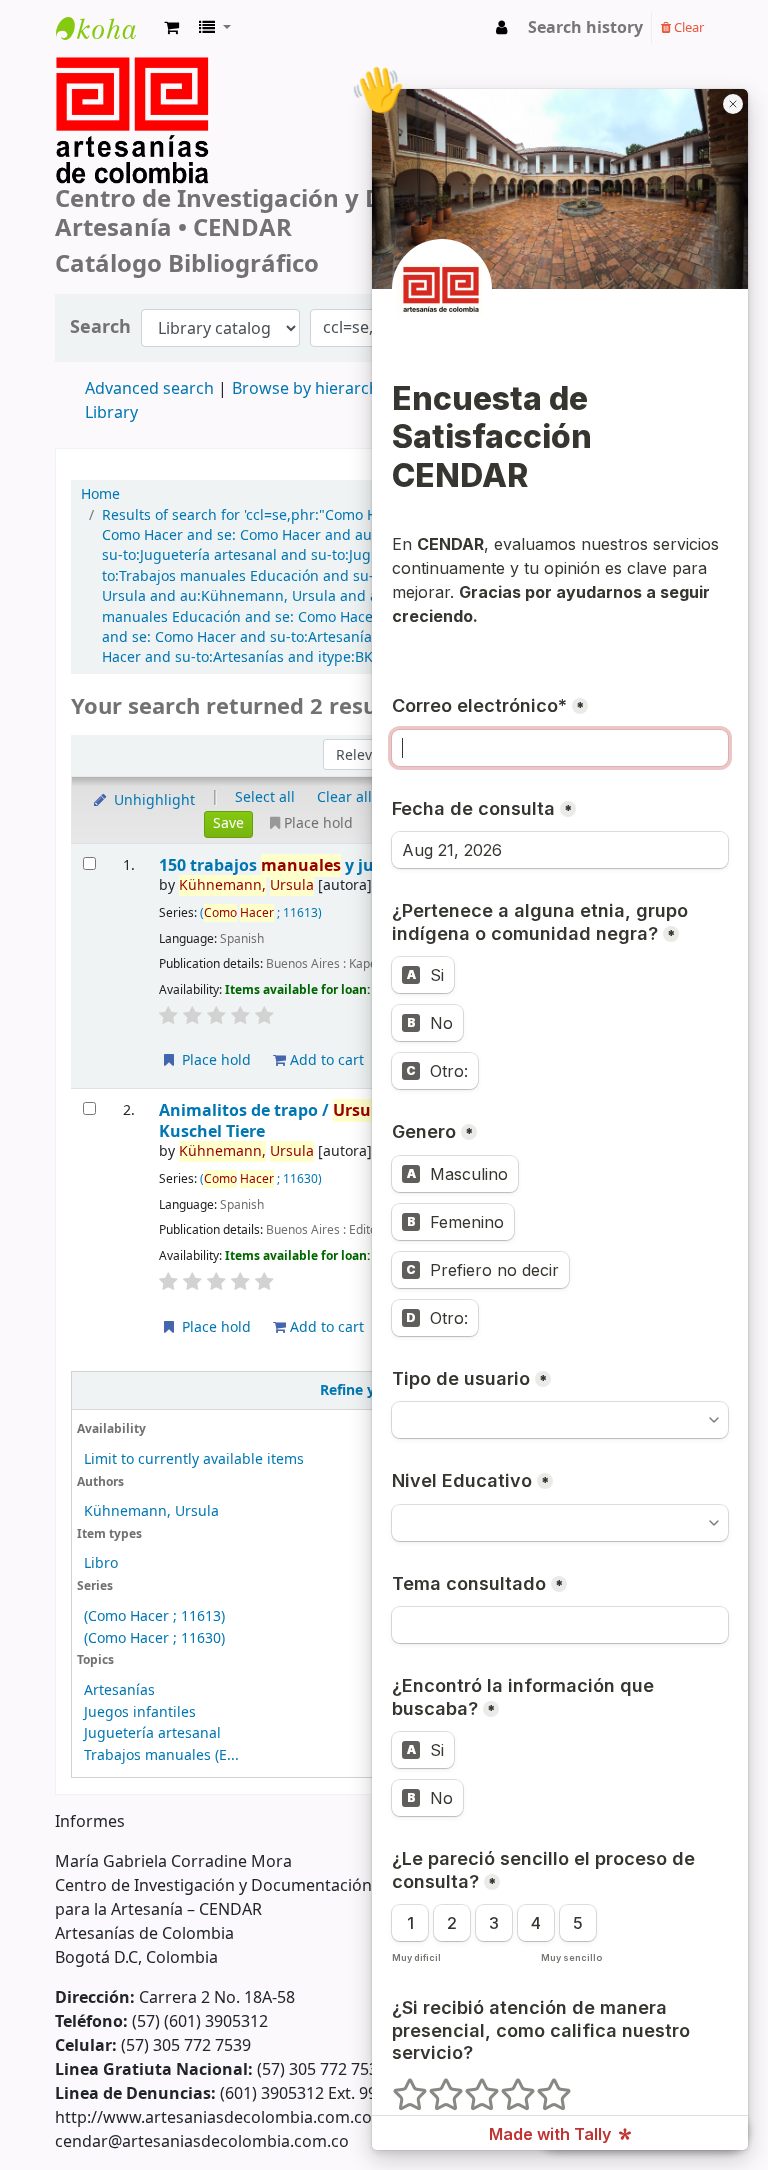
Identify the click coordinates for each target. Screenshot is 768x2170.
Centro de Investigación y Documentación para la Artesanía (106, 46)
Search (100, 327)
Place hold (214, 1060)
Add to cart (325, 1060)
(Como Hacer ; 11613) (154, 1616)
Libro (101, 1563)
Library (111, 413)
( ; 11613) (261, 913)
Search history (585, 28)
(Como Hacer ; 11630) (154, 1638)
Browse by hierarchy (309, 389)
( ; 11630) (261, 1179)
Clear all (344, 797)
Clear (687, 27)
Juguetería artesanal (152, 1733)
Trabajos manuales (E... (161, 1755)
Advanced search (149, 389)
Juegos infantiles (140, 1712)
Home (100, 495)
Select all (265, 797)
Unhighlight (152, 800)
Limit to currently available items (194, 1459)
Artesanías (119, 1690)
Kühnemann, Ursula (151, 1511)
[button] (171, 28)
